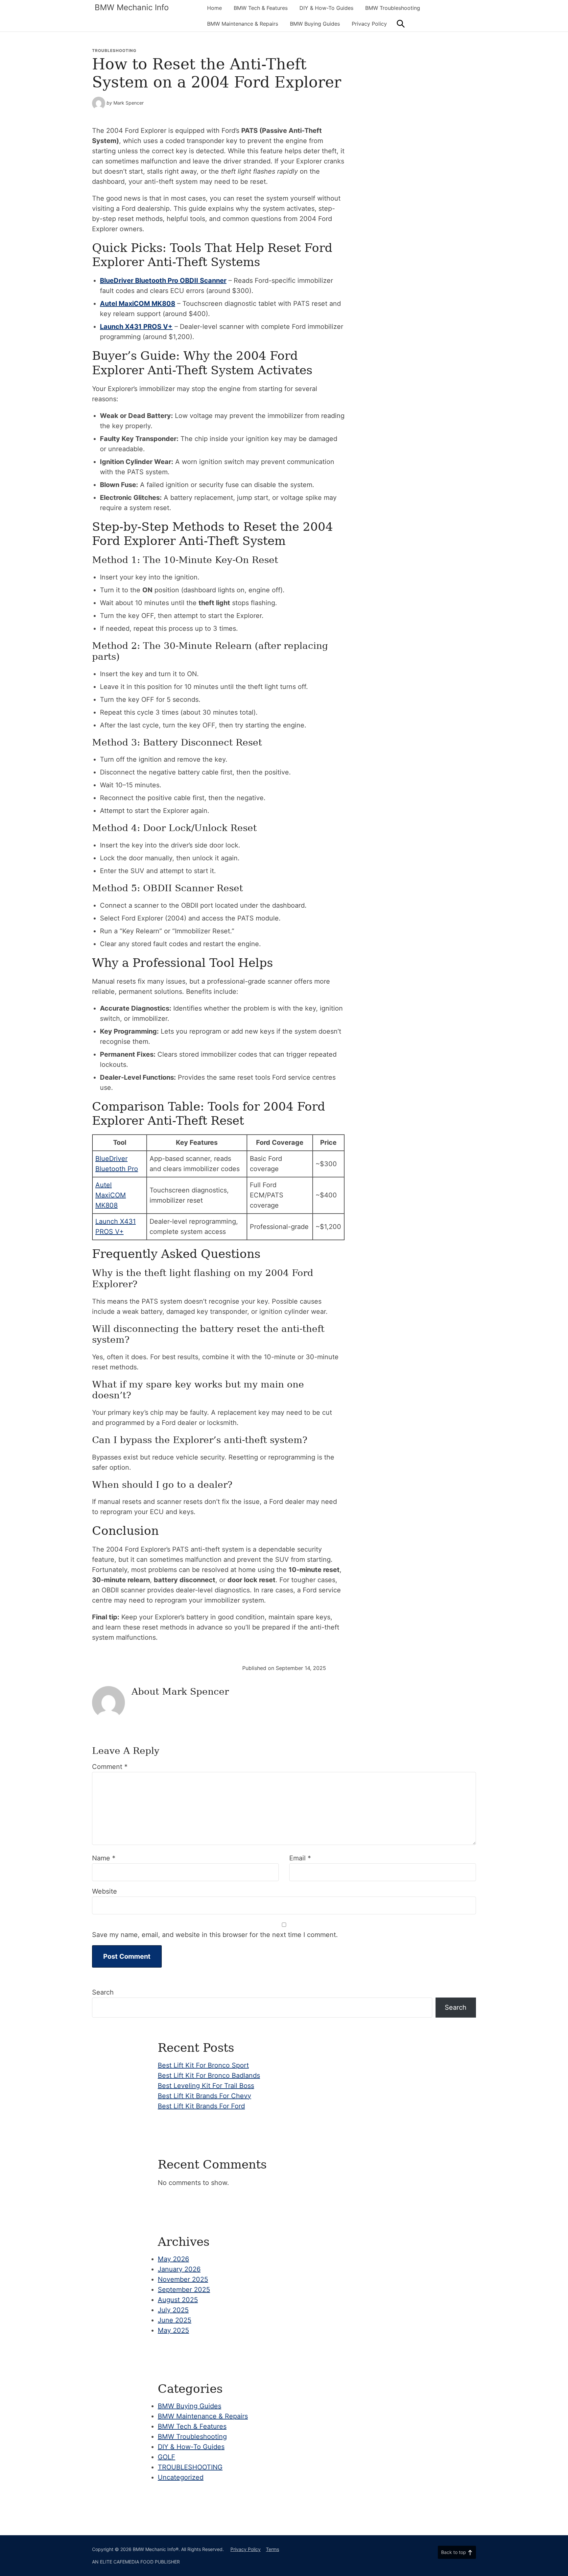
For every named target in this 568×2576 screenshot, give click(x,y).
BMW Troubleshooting (393, 8)
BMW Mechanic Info (132, 7)
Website (105, 1891)
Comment (110, 1767)
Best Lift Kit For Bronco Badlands (209, 2075)
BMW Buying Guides (315, 24)
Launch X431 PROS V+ (136, 327)
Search (103, 1992)
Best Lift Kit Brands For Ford (201, 2106)
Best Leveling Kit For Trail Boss (206, 2086)
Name (104, 1858)
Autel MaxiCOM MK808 (138, 304)
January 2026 (179, 2269)
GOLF (166, 2457)
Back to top (454, 2552)
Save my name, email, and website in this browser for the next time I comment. (215, 1935)
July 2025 (173, 2310)
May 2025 (173, 2330)
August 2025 (178, 2300)
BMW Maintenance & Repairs (243, 24)
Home (214, 8)
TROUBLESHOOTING (114, 50)
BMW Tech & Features (261, 8)
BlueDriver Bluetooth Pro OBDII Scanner (163, 281)
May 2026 (173, 2259)
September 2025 (184, 2290)
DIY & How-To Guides (326, 8)
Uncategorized (181, 2477)
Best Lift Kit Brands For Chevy (204, 2096)
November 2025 (183, 2279)
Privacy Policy (369, 24)
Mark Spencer (129, 103)
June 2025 (175, 2320)
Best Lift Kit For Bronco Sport (203, 2065)
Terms (272, 2549)
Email (300, 1858)
